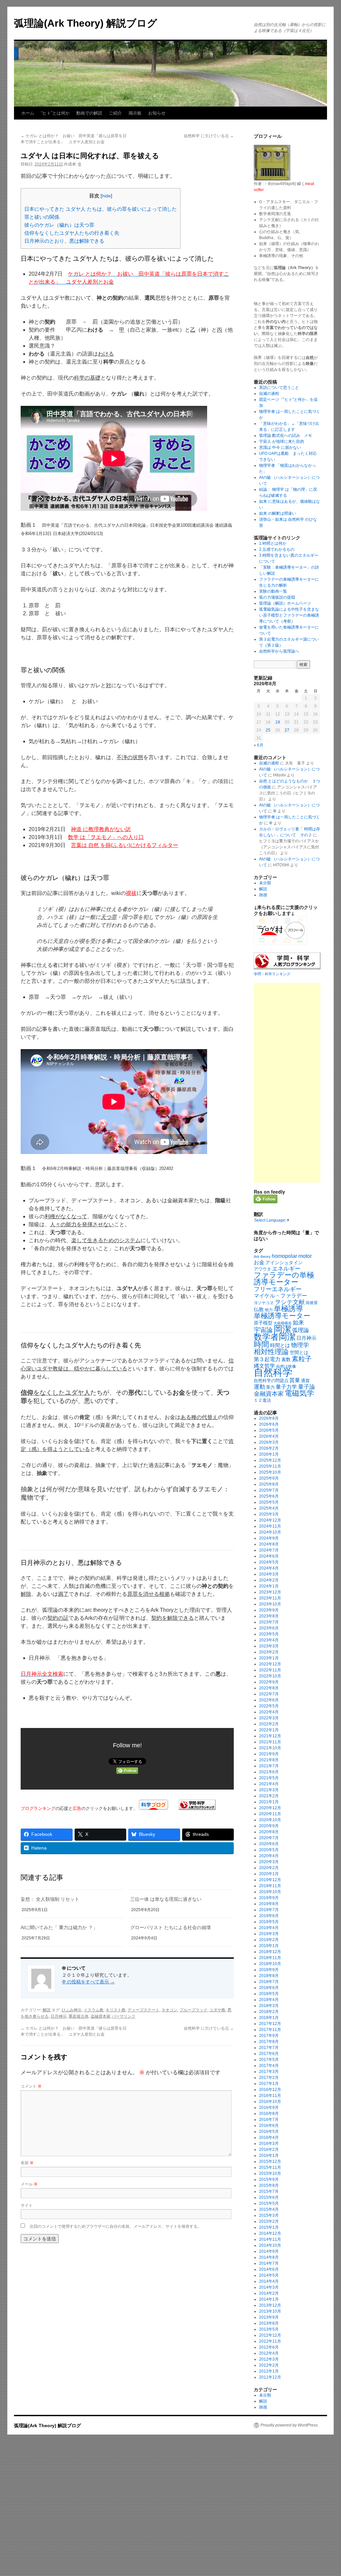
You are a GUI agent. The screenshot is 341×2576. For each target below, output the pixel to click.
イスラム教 (94, 2010)
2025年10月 (270, 1472)
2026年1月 (269, 1454)
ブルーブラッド (193, 2010)
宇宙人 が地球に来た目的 (282, 441)
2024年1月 (269, 1586)
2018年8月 (269, 1976)
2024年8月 (269, 1544)
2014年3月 (269, 2287)
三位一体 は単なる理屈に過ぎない (166, 1899)
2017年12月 (270, 2024)
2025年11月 (270, 1466)
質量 (295, 1380)
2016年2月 (269, 2149)
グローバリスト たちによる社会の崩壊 (170, 1927)
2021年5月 (269, 1778)
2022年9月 (269, 1682)
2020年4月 (269, 1856)
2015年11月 (270, 2167)
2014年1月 (269, 2299)
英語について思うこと (279, 388)
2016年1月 (269, 2155)
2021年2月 (269, 1796)
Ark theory (262, 1257)
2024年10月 (270, 1532)
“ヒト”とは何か (55, 113)
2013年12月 (270, 2305)
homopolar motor (292, 1256)
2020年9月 (269, 1826)
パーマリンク (124, 2016)
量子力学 (286, 1387)
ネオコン (170, 2010)
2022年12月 (270, 1664)
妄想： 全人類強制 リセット (50, 1899)
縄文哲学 (264, 1366)
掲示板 (135, 113)
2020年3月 (269, 1862)
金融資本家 (101, 2016)
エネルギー (286, 1269)
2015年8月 (269, 2185)
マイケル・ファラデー (280, 1296)
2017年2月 (269, 2078)
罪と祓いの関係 (42, 217)
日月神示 (59, 2016)
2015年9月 (269, 2179)
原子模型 (263, 1323)
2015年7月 (269, 2191)
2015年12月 (270, 2161)
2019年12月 (270, 1880)
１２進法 (262, 1400)
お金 (259, 1262)
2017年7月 (269, 2048)
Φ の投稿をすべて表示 (88, 1982)
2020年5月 (269, 1850)
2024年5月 (269, 1562)
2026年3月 (269, 1442)
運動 (259, 1387)
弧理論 (301, 1330)
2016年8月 (269, 2114)
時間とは (280, 1345)
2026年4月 (269, 1436)
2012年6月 (269, 2347)
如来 (298, 1323)
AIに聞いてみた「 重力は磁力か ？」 (59, 1927)
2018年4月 (269, 2000)
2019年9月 (269, 1898)
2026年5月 (269, 1430)
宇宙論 (263, 1330)
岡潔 (282, 1329)
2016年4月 (269, 2138)
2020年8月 (269, 1832)
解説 (47, 2010)
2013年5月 (269, 2329)
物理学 (300, 1345)
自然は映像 (286, 1366)
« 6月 (259, 745)
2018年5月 (269, 1994)
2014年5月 (269, 2275)
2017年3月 (269, 2072)
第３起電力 (267, 1359)
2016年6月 (269, 2126)
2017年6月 (269, 2054)
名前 (27, 2162)
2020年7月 (269, 1838)
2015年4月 (269, 2209)
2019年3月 (269, 1934)
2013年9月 (269, 2317)
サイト (27, 2205)
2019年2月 (269, 1940)
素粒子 (302, 1359)
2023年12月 (270, 1592)
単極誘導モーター (282, 1316)
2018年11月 (270, 1958)
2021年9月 (269, 1754)
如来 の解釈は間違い (278, 513)
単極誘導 (288, 1309)
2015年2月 (269, 2221)
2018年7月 (269, 1982)
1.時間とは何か (273, 543)
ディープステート (144, 2010)
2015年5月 (269, 2203)
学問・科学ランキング (272, 974)
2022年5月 (269, 1706)
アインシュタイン (284, 1263)
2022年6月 (269, 1700)
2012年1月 (269, 2371)
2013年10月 (270, 2311)
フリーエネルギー (278, 1289)
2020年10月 (270, 1820)
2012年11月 (270, 2341)
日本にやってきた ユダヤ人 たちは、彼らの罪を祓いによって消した (101, 209)
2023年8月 (269, 1616)
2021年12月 (270, 1736)
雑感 (263, 895)
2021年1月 (269, 1802)
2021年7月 (269, 1766)
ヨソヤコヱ (264, 1303)
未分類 (265, 883)
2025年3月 (269, 1514)
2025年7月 (269, 1490)
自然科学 (273, 1372)
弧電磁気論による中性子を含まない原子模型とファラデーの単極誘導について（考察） (289, 615)
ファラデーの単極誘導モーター (284, 1279)
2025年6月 (269, 1496)
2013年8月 (269, 2323)
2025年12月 (270, 1460)
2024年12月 (270, 1520)
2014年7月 (269, 2263)
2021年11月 (270, 1742)
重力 (270, 1387)
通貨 (305, 1381)
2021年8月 (269, 1760)
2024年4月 (269, 1568)
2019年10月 (270, 1892)
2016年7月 (269, 2120)
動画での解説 (89, 113)
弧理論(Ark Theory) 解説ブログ (86, 23)
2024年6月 (269, 1556)
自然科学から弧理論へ (279, 651)
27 (287, 730)
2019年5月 (269, 1922)
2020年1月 (269, 1874)
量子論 (307, 1387)
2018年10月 (270, 1964)
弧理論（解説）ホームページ (285, 603)
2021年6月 (269, 1772)
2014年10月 (270, 2245)
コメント (31, 2086)
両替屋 (312, 1303)
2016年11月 (270, 2096)
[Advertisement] (287, 1083)
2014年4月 (269, 2281)
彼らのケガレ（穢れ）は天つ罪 (59, 225)
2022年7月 (269, 1694)
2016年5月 (269, 2132)
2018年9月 (269, 1970)
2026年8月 (269, 1418)
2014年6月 (269, 2269)
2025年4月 (269, 1508)
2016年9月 (269, 2108)
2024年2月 (269, 1580)
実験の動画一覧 (273, 591)
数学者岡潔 (275, 1337)
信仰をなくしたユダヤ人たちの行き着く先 (72, 233)
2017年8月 (269, 2042)
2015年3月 (269, 2215)
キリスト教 (116, 2010)
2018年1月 (269, 2018)
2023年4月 (269, 1640)
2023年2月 (269, 1652)
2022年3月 (269, 1718)
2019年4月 (269, 1928)
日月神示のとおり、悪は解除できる (64, 241)
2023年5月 (269, 1634)
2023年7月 (269, 1622)
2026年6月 (269, 1424)
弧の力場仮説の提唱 (277, 597)
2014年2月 (269, 2293)
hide (106, 196)
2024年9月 (269, 1538)
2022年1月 (269, 1730)
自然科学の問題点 (271, 1381)
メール (29, 2184)
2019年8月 (269, 1904)
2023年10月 (270, 1604)
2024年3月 (269, 1574)
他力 (269, 1310)
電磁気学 (299, 1393)
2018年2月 (269, 2012)
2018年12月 (270, 1952)
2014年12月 (270, 2233)
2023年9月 (269, 1610)
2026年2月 (269, 1448)
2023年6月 (269, 1628)
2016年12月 (270, 2090)
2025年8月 (269, 1484)
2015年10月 (270, 2173)
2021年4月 (269, 1784)
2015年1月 (269, 2227)
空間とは (299, 1353)
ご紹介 (115, 113)
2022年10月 (270, 1676)
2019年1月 (269, 1946)
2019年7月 (269, 1910)
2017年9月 (269, 2036)
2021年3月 (269, 1790)
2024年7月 (269, 1550)
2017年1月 (269, 2084)
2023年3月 (269, 1646)
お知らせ (157, 113)
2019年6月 (269, 1916)
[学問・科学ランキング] (197, 1808)
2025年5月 (269, 1502)
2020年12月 (270, 1808)
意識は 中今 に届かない (280, 447)
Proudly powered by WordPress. (290, 2425)
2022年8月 (269, 1688)
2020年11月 (270, 1814)
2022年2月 (269, 1724)
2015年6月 (269, 2197)
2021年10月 (270, 1748)
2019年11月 (270, 1886)
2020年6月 (269, 1844)
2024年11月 (270, 1526)
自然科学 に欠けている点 (209, 136)
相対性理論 (271, 1352)
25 (268, 730)
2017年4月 (269, 2066)
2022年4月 (269, 1712)
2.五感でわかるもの (277, 549)
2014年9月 (269, 2251)
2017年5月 (269, 2060)
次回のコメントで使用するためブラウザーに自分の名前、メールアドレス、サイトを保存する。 (116, 2226)
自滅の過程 (269, 394)
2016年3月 (269, 2144)
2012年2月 (269, 2365)
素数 (286, 1360)
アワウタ (262, 1269)
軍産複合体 (79, 2016)
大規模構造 (283, 1323)
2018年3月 (269, 2006)
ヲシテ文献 (290, 1302)
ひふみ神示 (72, 2010)
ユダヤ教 (217, 2010)
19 (278, 722)
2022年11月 (270, 1670)
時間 (261, 1344)
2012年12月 (270, 2335)
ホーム (28, 113)
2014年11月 (270, 2239)
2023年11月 (270, 1598)
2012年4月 (269, 2353)
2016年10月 (270, 2102)
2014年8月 (269, 2257)
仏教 (259, 1309)
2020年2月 (269, 1868)
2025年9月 (269, 1478)
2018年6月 (269, 1988)
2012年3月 (269, 2359)
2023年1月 (269, 1658)
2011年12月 (270, 2377)
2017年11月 (270, 2030)
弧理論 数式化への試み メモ (286, 435)
